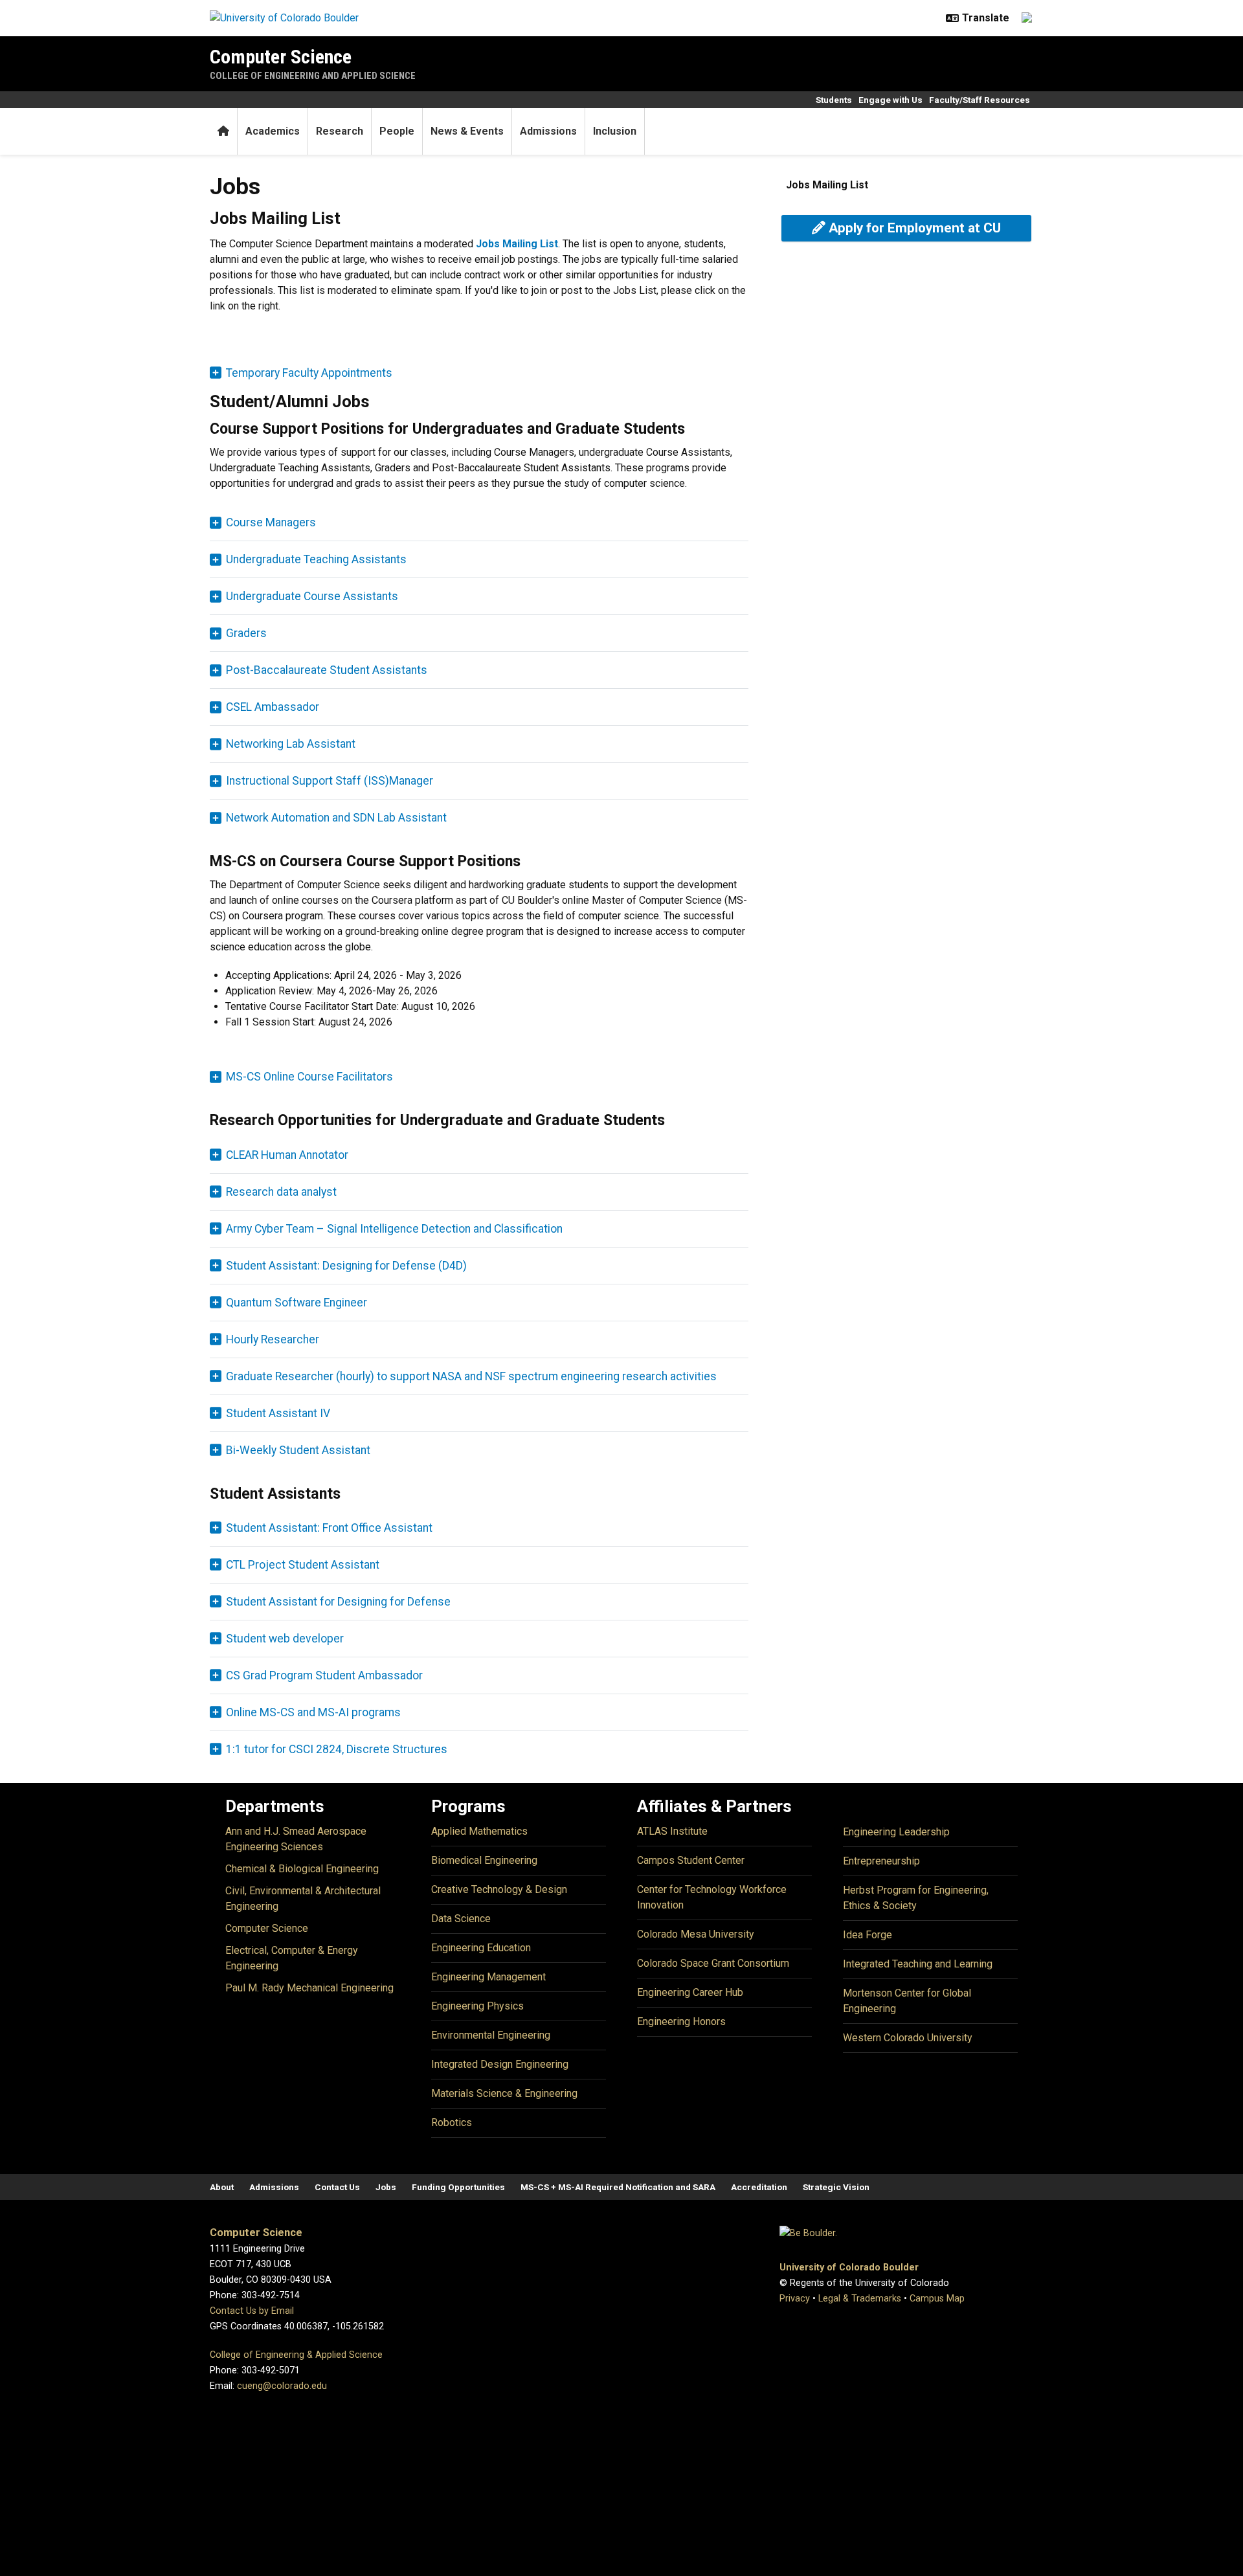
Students (834, 100)
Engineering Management (488, 1977)
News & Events (467, 131)
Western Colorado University (908, 2038)
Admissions (548, 131)
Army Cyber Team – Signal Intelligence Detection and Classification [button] (394, 1229)
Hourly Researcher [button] (273, 1339)
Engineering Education (481, 1948)
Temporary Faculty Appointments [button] (309, 373)
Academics (273, 131)
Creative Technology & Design (499, 1889)
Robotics (452, 2122)
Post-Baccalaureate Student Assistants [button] (327, 670)
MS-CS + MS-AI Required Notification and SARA (618, 2187)
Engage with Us (890, 100)
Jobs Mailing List (827, 185)
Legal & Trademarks (860, 2299)
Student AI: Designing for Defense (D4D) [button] (346, 1266)
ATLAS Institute (672, 1831)
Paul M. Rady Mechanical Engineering (309, 1988)
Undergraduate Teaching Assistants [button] (316, 559)
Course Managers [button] (271, 522)
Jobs (386, 2187)
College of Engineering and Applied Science (313, 76)
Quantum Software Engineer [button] (297, 1303)
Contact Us (337, 2187)
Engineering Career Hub (690, 1992)
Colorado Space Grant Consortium (713, 1963)
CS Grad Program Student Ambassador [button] (324, 1675)
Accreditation (759, 2187)
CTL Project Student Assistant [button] (303, 1565)
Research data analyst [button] (281, 1192)
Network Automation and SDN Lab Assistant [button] (336, 818)
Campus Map (937, 2299)
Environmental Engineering (491, 2035)
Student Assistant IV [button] (278, 1413)
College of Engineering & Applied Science (296, 2355)
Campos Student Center (691, 1860)
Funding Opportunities (458, 2187)
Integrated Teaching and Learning (918, 1964)
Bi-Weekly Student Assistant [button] (298, 1450)
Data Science (461, 1919)
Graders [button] (246, 633)
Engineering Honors (681, 2022)
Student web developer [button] (285, 1639)
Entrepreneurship (881, 1861)
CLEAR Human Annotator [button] (287, 1155)
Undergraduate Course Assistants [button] (312, 596)
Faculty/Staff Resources (980, 100)
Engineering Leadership (896, 1832)
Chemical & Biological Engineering (302, 1869)
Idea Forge (868, 1935)
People (397, 131)
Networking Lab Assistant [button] (291, 744)
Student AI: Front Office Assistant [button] (329, 1528)
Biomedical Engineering (484, 1860)
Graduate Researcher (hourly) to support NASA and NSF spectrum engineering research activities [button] (471, 1376)
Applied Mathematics (479, 1831)
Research (340, 131)
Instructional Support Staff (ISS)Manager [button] (330, 781)
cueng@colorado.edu (282, 2386)
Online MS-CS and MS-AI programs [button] (313, 1712)
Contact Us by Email (252, 2311)
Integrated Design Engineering (500, 2064)
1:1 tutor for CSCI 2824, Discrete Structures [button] (337, 1749)
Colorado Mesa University (696, 1934)
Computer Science (281, 57)
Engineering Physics (477, 2006)
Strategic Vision (836, 2187)
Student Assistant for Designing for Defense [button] (338, 1602)
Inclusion (615, 131)
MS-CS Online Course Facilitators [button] (309, 1077)
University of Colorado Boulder (849, 2268)
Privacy (795, 2299)
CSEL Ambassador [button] (273, 707)
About (222, 2187)
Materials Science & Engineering (504, 2093)
